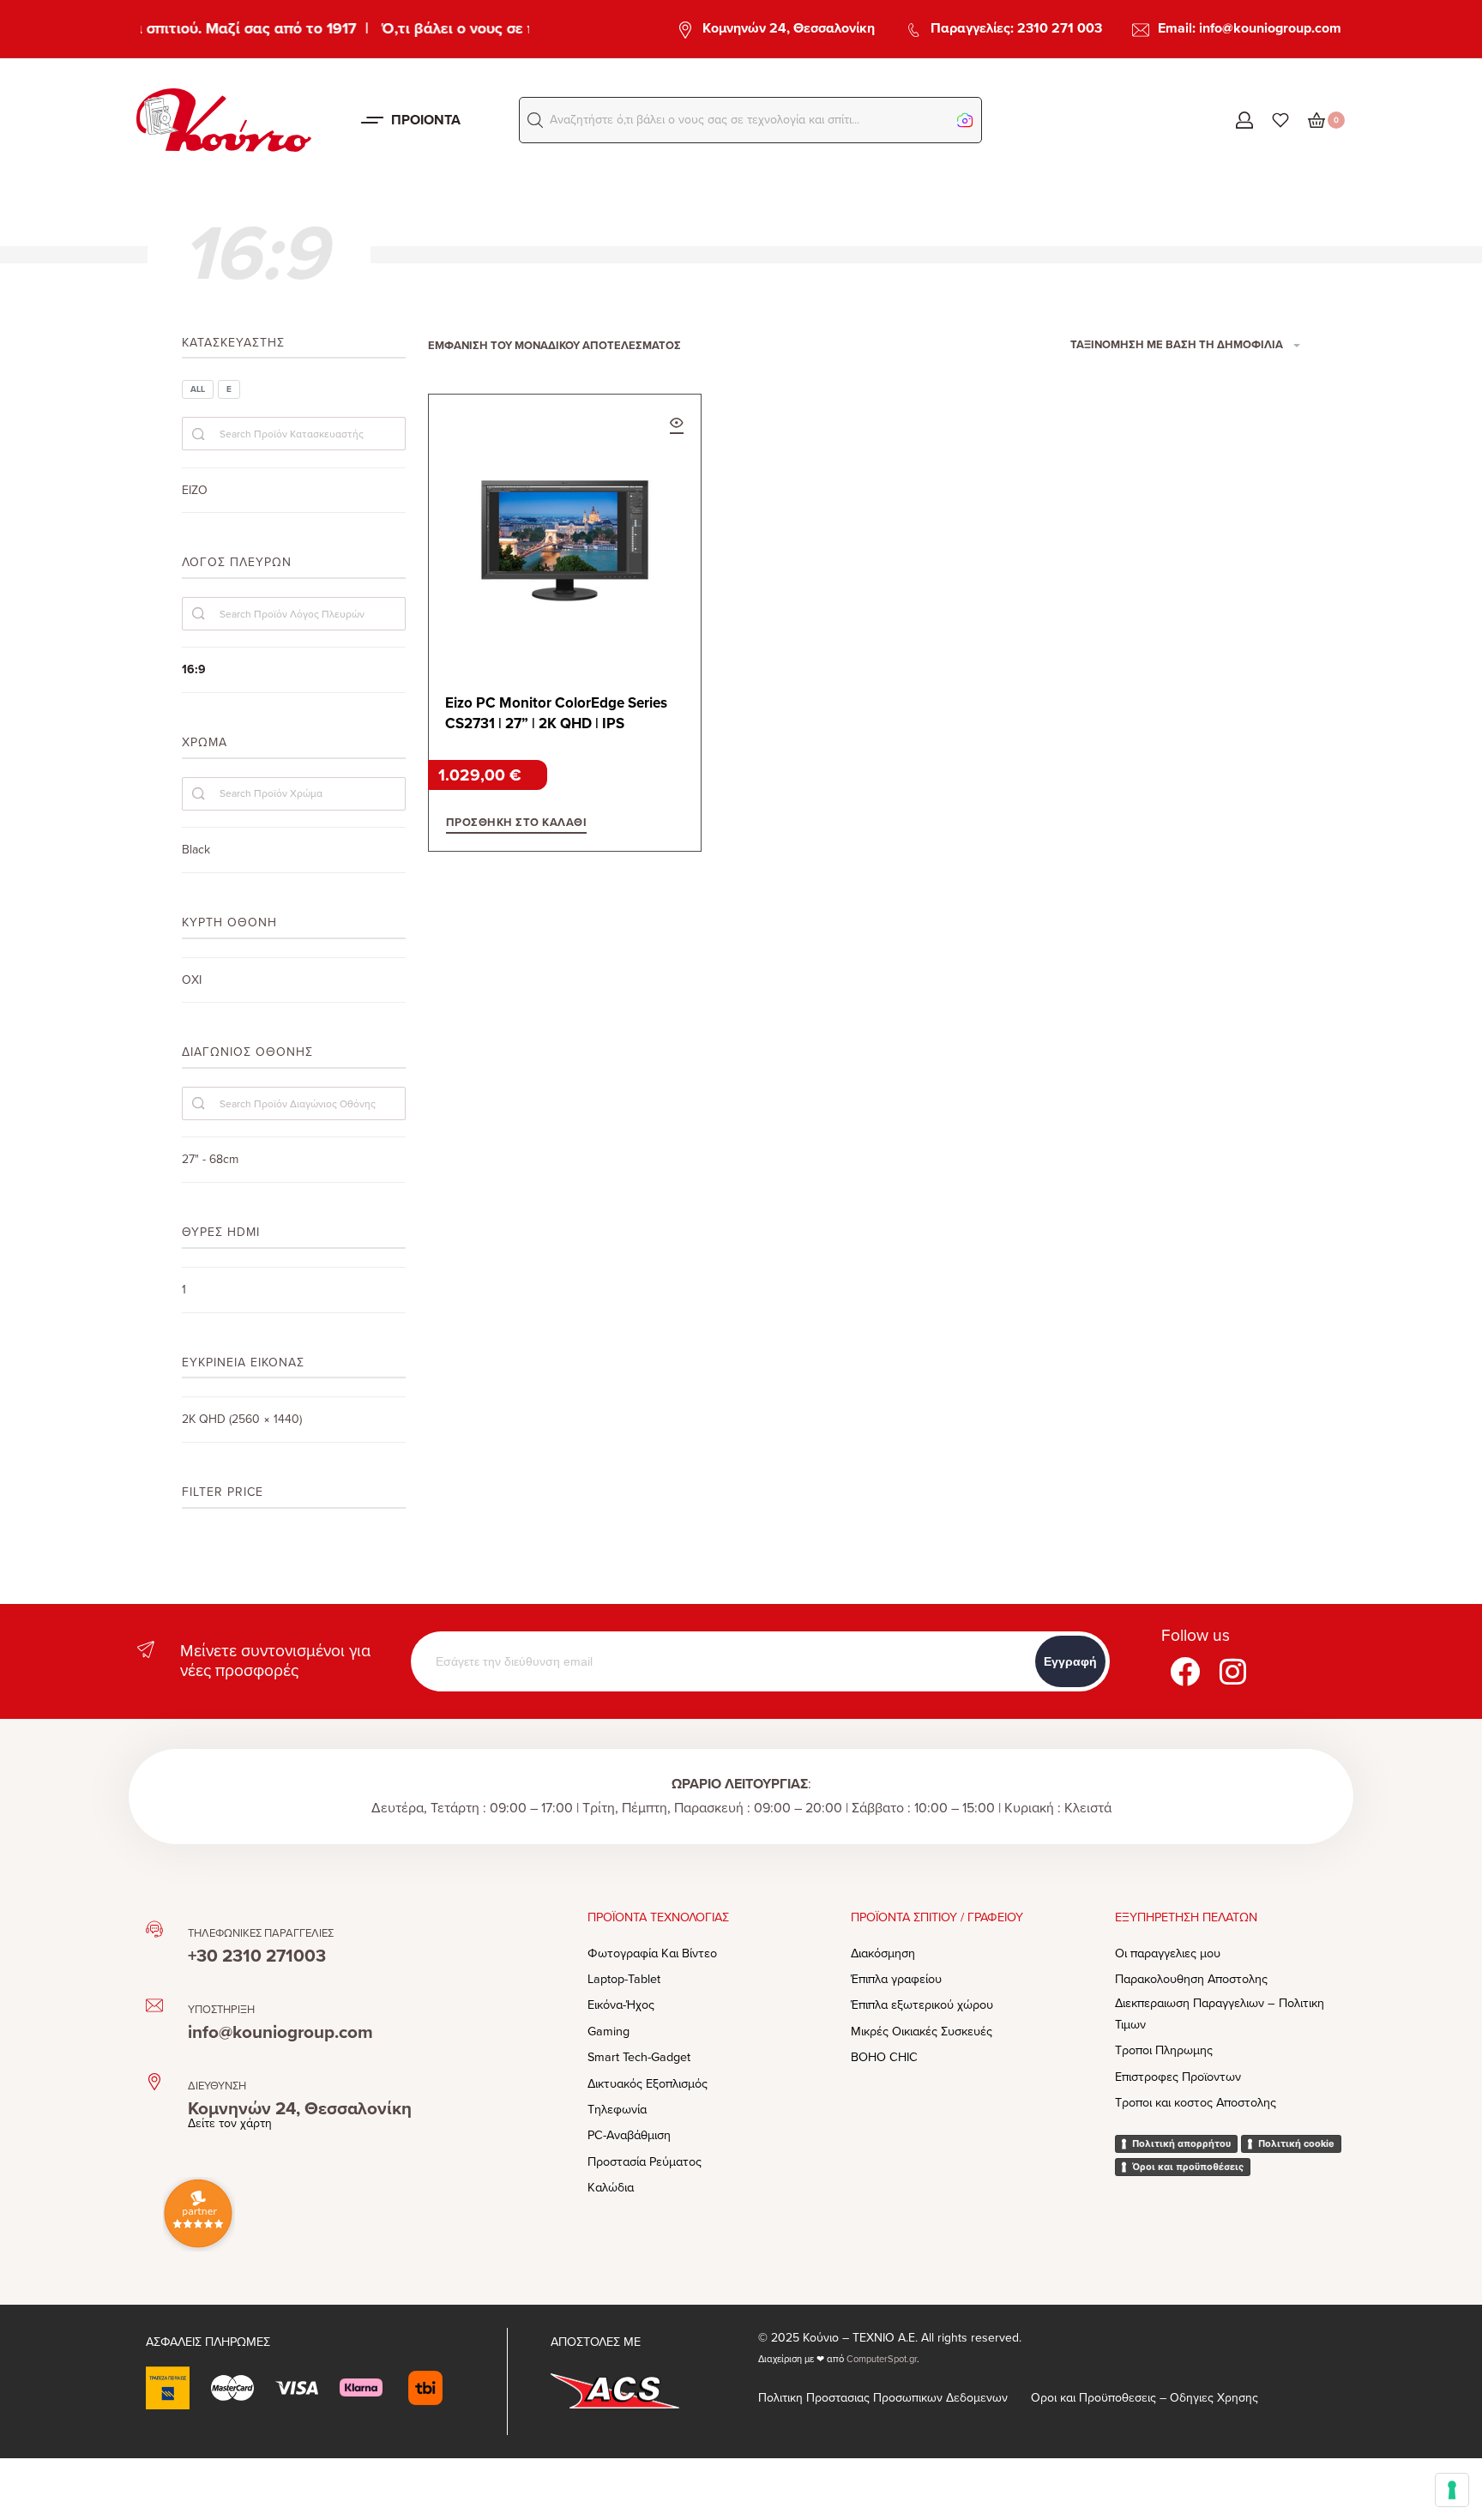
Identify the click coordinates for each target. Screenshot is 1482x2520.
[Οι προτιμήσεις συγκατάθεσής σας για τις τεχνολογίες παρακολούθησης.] (1452, 2490)
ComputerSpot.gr (882, 2359)
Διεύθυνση (217, 2086)
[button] (535, 120)
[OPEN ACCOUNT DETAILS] (1244, 120)
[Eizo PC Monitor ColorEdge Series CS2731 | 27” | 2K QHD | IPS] (565, 531)
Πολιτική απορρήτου (1181, 2143)
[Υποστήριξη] (154, 2005)
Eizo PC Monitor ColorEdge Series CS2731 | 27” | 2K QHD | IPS (556, 713)
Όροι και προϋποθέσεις (1188, 2167)
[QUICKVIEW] (677, 425)
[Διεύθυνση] (154, 2082)
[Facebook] (1185, 1672)
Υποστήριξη (221, 2010)
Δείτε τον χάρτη (230, 2123)
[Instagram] (1233, 1672)
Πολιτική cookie (1296, 2143)
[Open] (1280, 120)
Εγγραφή (1070, 1661)
